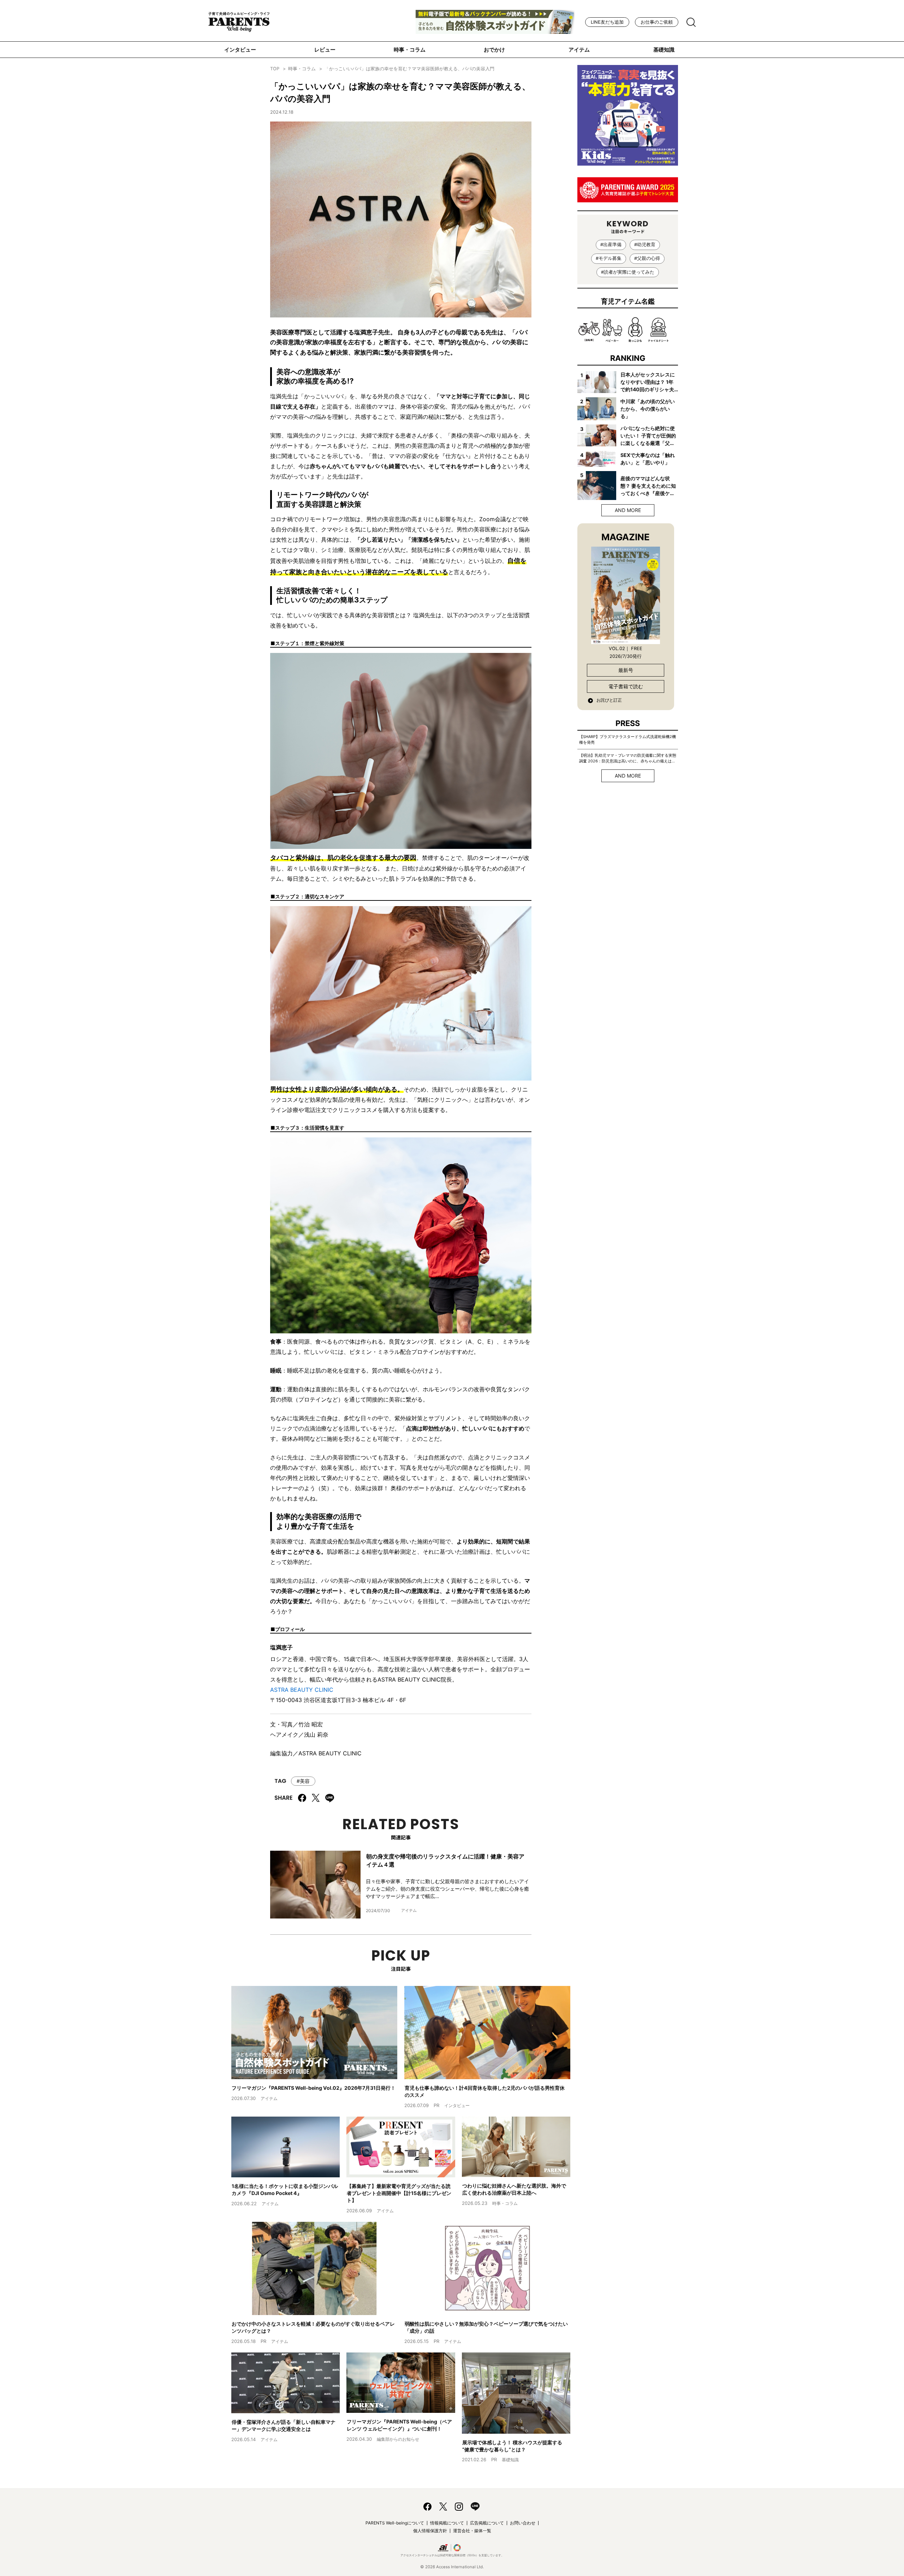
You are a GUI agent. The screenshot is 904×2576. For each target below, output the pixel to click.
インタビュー (240, 50)
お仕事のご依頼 (657, 22)
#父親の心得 (647, 258)
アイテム (579, 50)
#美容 (303, 1781)
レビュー (325, 50)
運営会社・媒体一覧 (472, 2531)
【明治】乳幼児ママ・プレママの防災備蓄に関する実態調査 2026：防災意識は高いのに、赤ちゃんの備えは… (628, 758)
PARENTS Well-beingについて (395, 2523)
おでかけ (494, 50)
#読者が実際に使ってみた (628, 272)
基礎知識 (664, 50)
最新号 (626, 670)
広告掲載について (487, 2523)
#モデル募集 (609, 258)
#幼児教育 (645, 245)
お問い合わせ (523, 2523)
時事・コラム (410, 50)
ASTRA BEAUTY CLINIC (302, 1690)
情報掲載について (447, 2523)
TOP (275, 69)
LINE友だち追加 (607, 22)
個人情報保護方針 (430, 2531)
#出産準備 (611, 245)
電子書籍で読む (626, 686)
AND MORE (628, 510)
